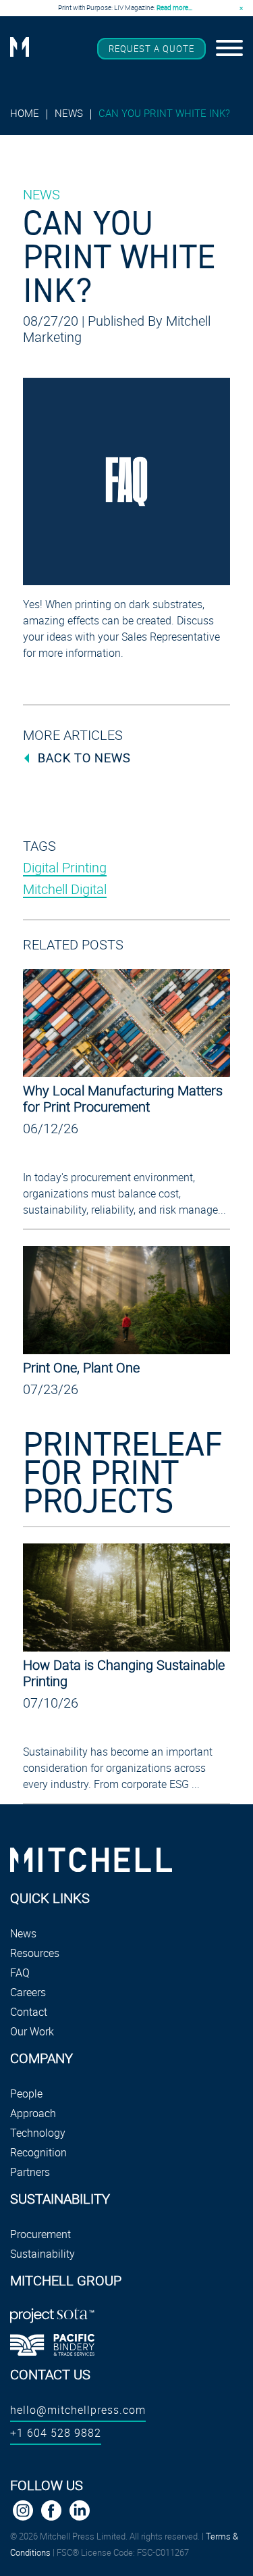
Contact (29, 2012)
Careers (28, 1992)
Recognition (38, 2152)
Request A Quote (151, 49)
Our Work (32, 2031)
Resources (35, 1953)
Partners (30, 2172)
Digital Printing (65, 867)
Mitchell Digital (65, 889)
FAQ (20, 1973)
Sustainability (43, 2254)
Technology (38, 2133)
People (26, 2094)
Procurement (40, 2234)
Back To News (84, 758)
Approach (33, 2113)
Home (25, 113)
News (69, 113)
